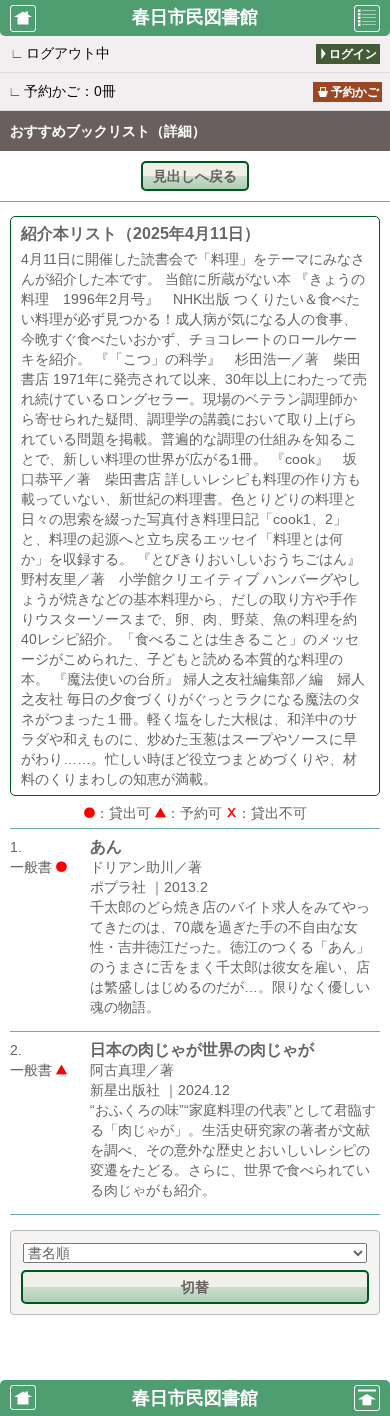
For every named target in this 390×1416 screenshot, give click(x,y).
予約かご (355, 92)
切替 (195, 1287)
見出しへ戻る (195, 176)
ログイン (353, 54)
